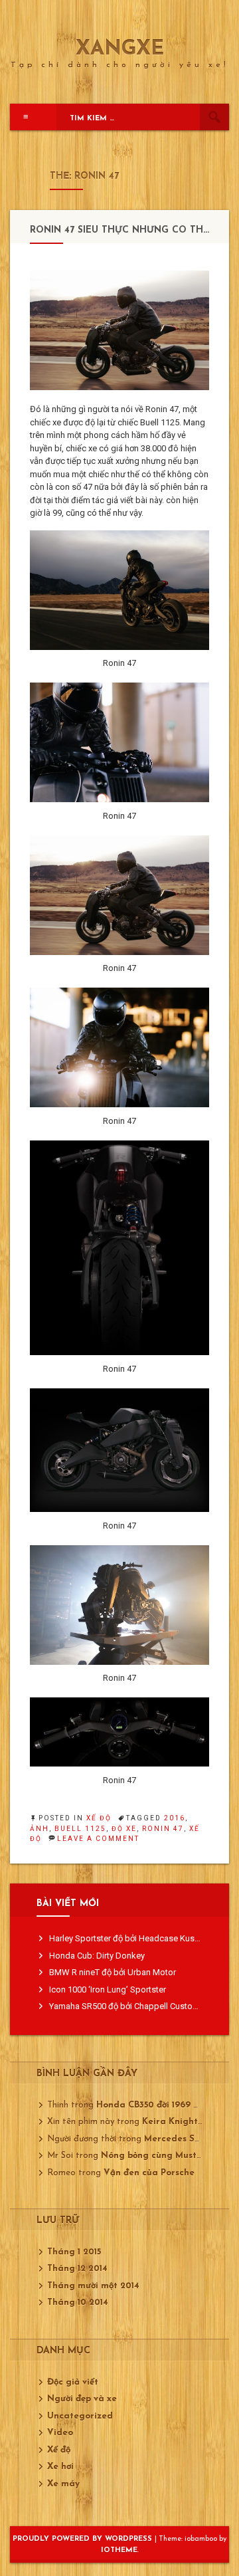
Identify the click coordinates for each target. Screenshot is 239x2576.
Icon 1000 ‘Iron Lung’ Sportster (108, 1989)
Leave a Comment (98, 1839)
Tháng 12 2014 (77, 2269)
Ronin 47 (163, 1829)
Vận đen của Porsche (149, 2173)
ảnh (40, 1829)
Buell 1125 (80, 1829)
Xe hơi (60, 2467)
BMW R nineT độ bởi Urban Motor (113, 1972)
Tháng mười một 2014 (93, 2286)
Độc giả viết (73, 2382)
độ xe (124, 1829)
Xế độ (99, 1818)
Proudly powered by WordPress (84, 2539)
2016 (175, 1818)
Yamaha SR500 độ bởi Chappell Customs (127, 2006)
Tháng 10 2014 (78, 2303)
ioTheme (119, 2550)
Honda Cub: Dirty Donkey (97, 1956)
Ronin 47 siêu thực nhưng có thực (123, 230)
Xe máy (63, 2484)
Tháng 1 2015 (74, 2252)
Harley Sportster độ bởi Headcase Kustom (129, 1938)
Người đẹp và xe (82, 2399)
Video (60, 2433)
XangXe (120, 50)
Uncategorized (80, 2416)
